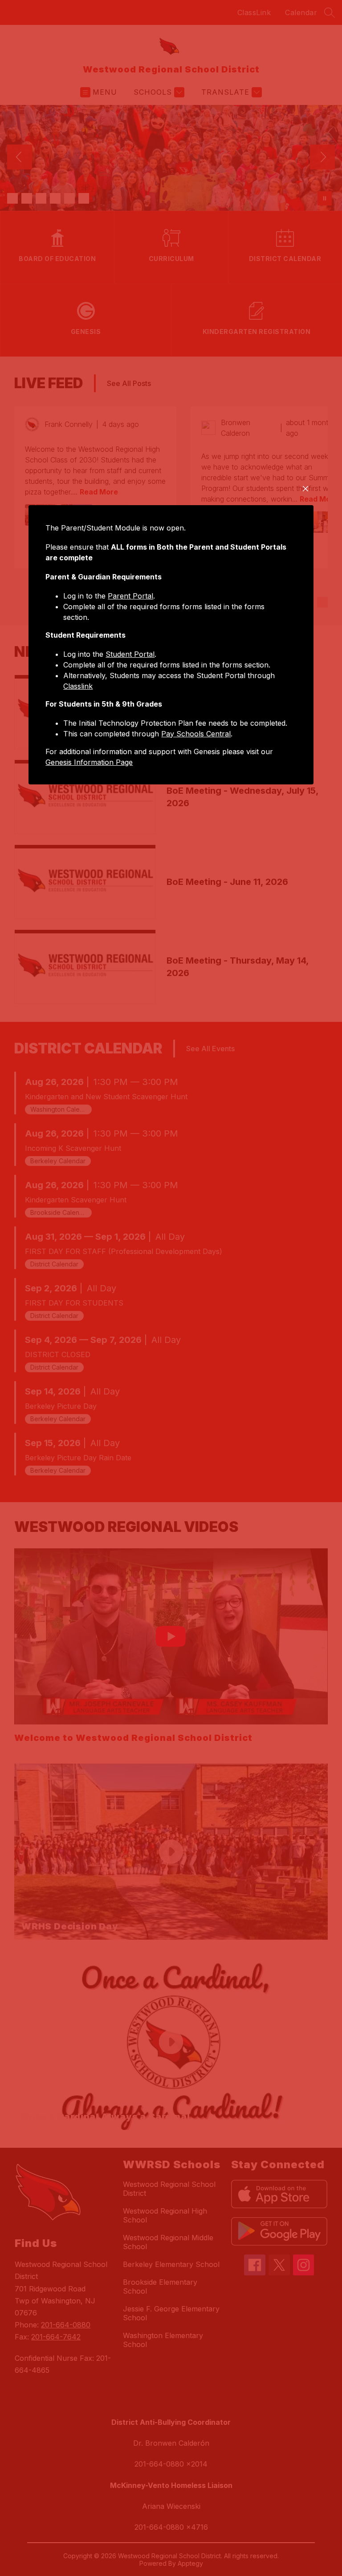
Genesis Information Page (89, 762)
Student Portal (130, 654)
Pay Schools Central (196, 734)
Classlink (78, 686)
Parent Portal (130, 596)
